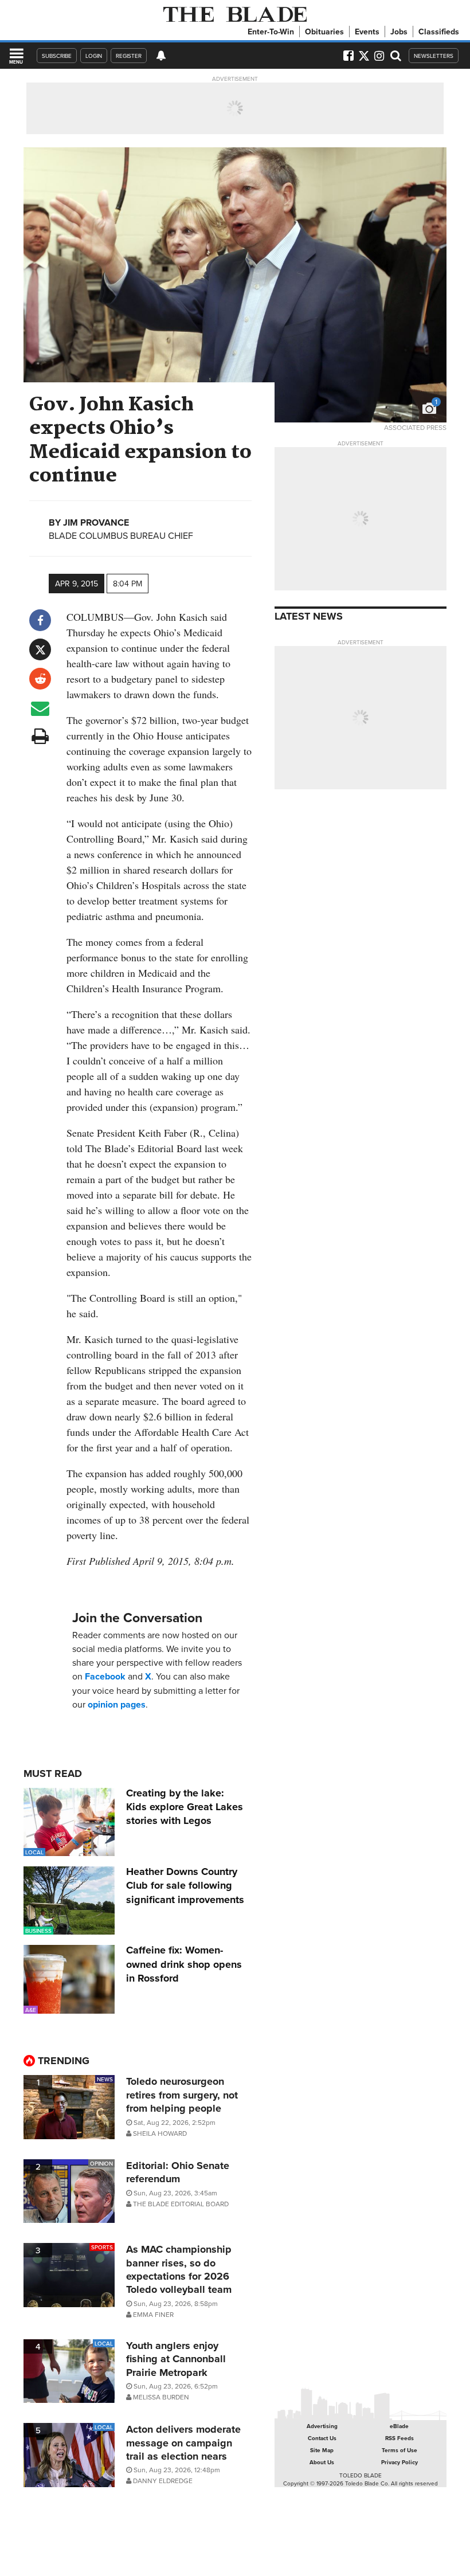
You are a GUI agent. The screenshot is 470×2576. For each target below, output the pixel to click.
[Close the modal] (357, 29)
